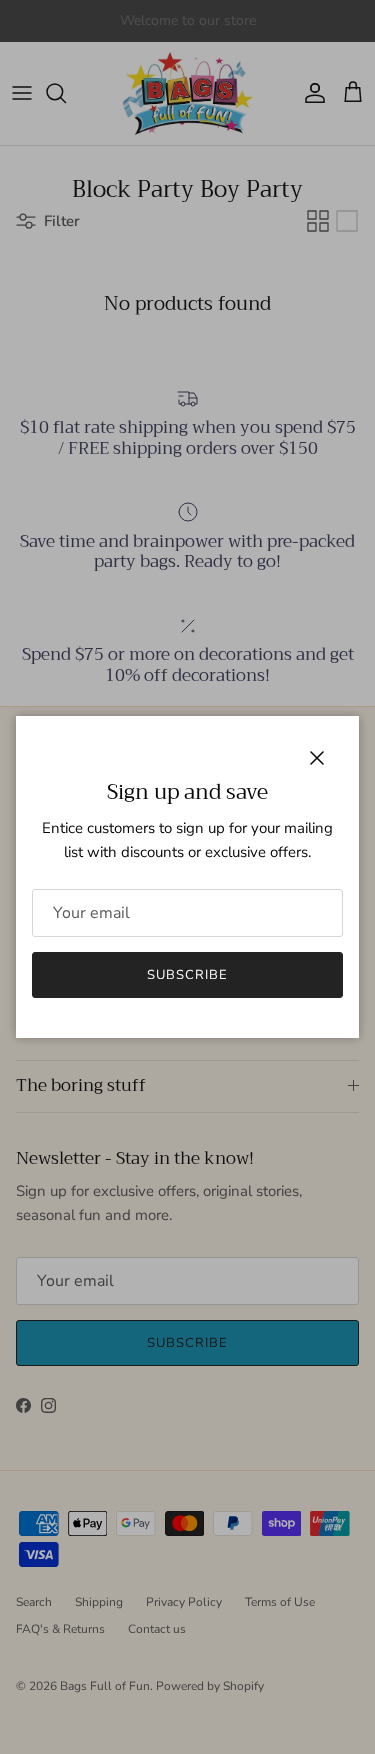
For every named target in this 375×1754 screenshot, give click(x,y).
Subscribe (187, 975)
